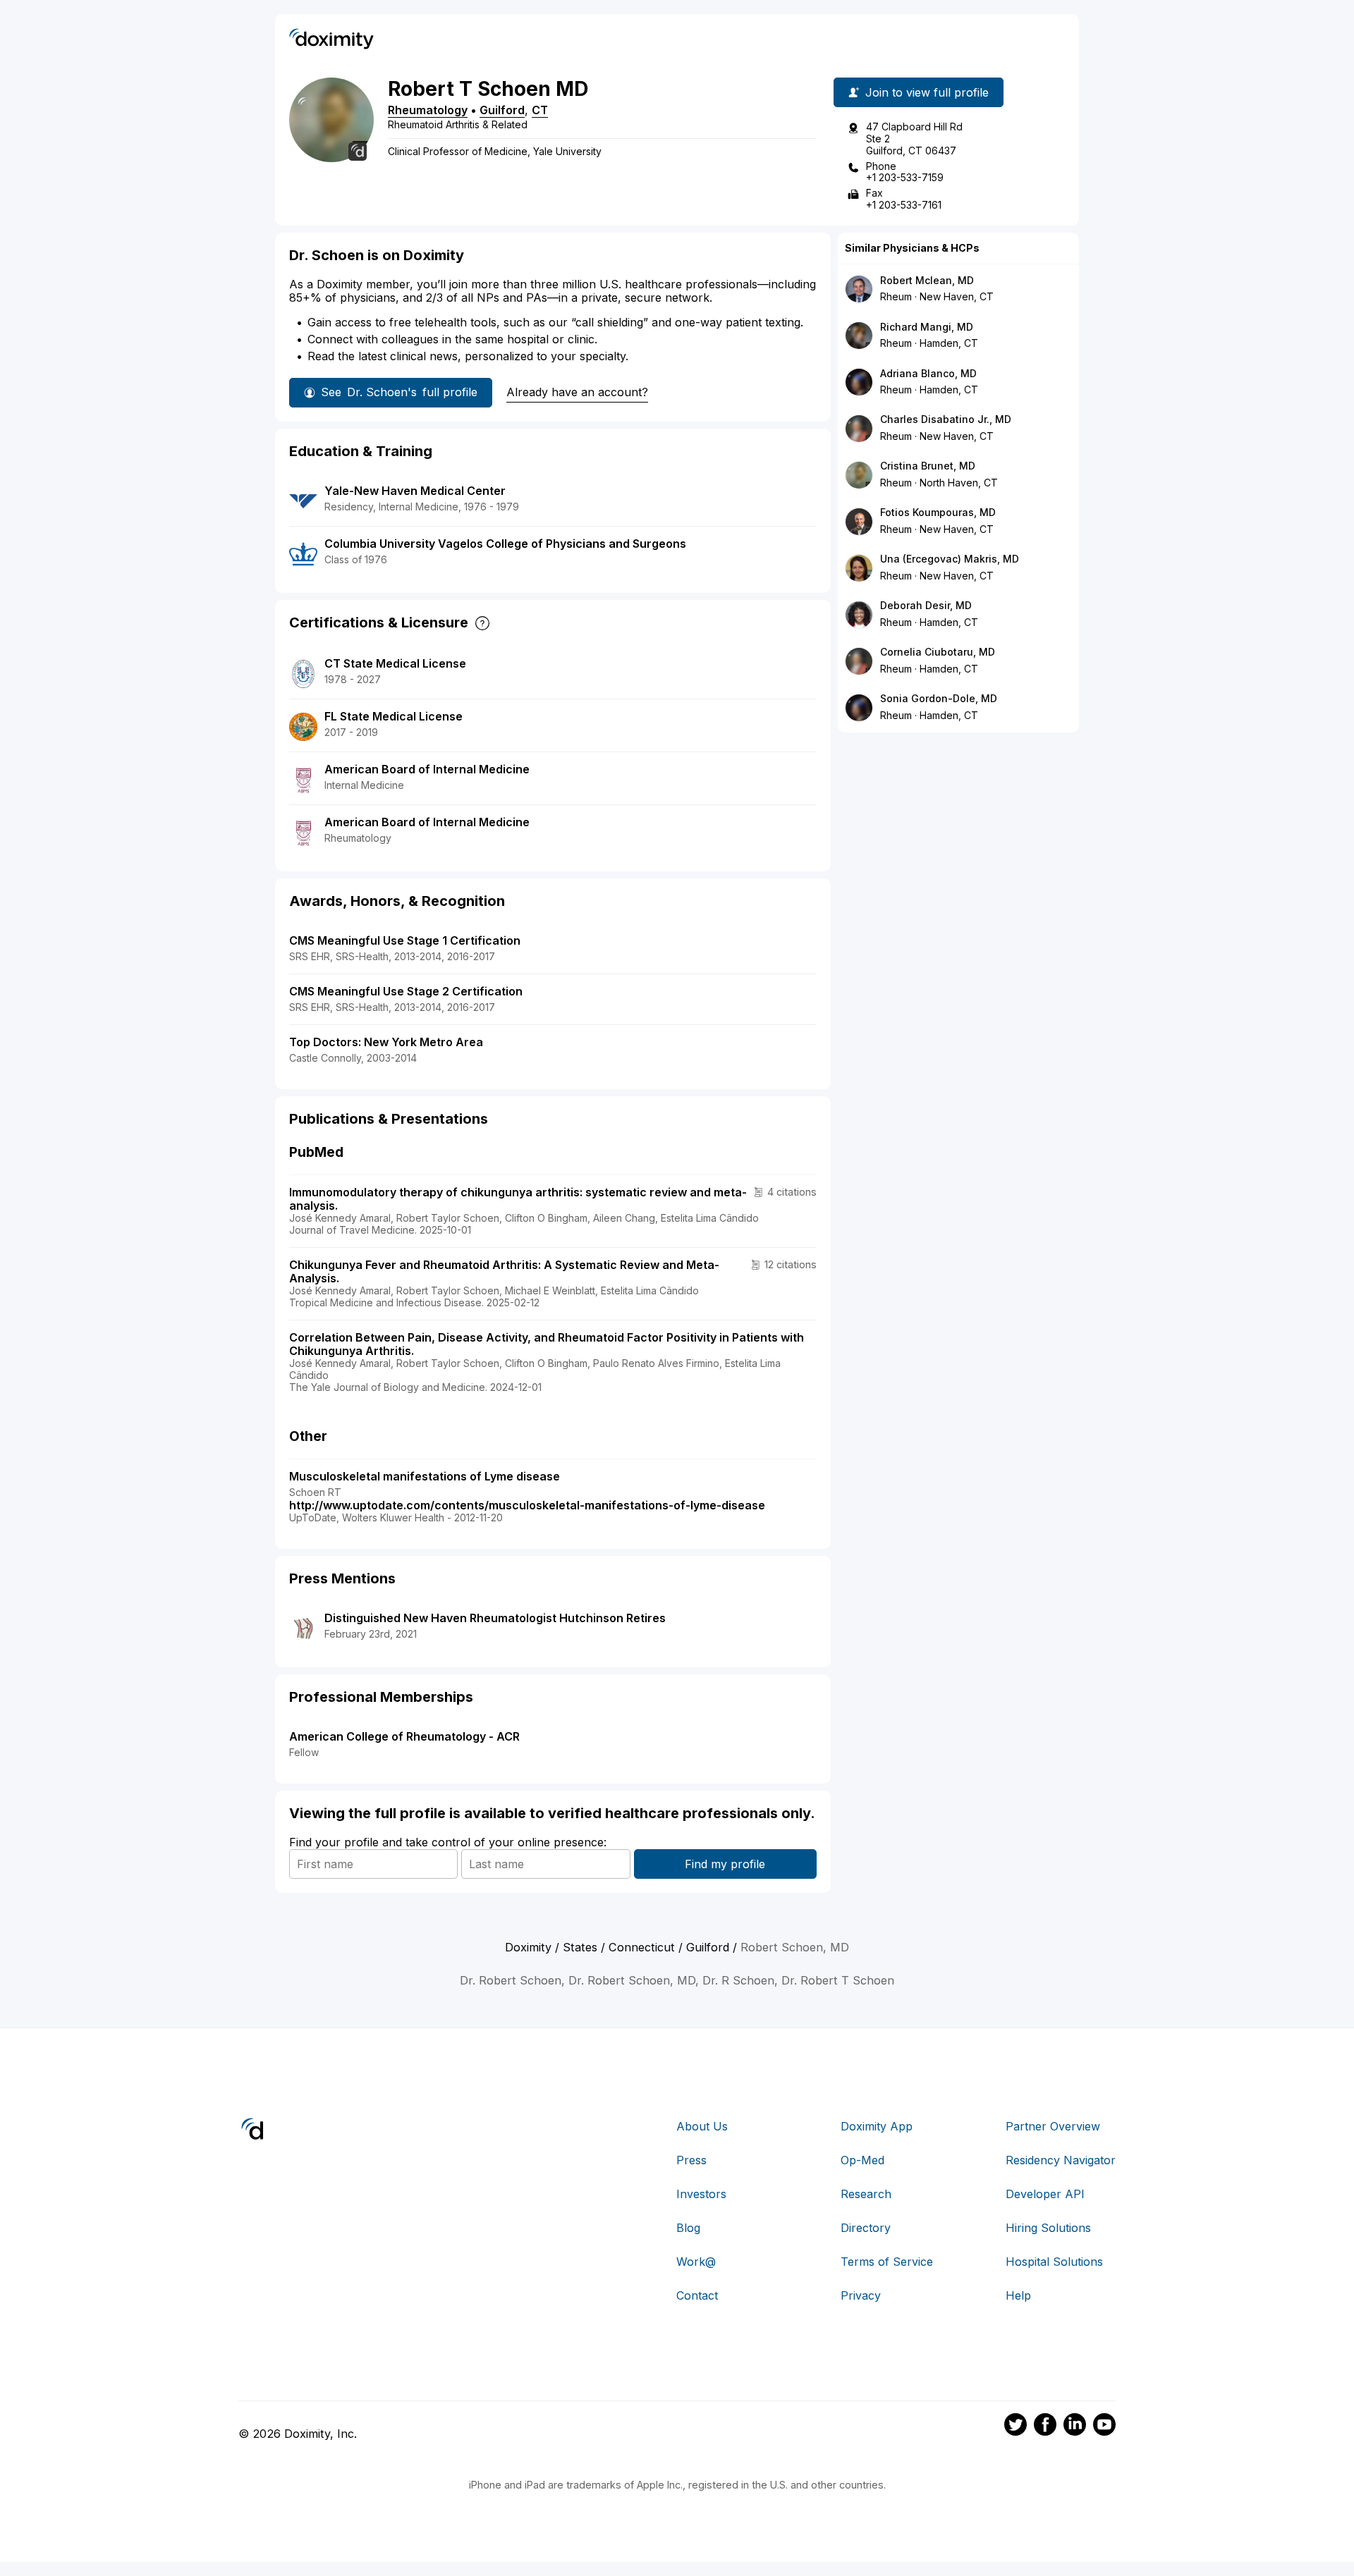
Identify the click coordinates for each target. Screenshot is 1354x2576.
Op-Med (862, 2160)
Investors (701, 2194)
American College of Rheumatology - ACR (404, 1736)
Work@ (696, 2262)
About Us (702, 2126)
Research (866, 2194)
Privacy (861, 2295)
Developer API (1045, 2194)
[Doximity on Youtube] (1104, 2427)
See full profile (399, 392)
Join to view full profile (927, 92)
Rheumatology (428, 110)
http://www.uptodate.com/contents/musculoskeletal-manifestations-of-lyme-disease (527, 1505)
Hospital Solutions (1054, 2262)
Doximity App (877, 2126)
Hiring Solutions (1048, 2228)
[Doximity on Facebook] (1045, 2427)
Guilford (502, 110)
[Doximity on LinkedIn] (1075, 2427)
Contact (697, 2295)
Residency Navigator (1061, 2160)
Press (691, 2160)
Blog (688, 2228)
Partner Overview (1053, 2126)
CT (540, 110)
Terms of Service (887, 2262)
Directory (866, 2228)
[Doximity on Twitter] (1015, 2427)
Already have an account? (577, 392)
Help (1018, 2295)
